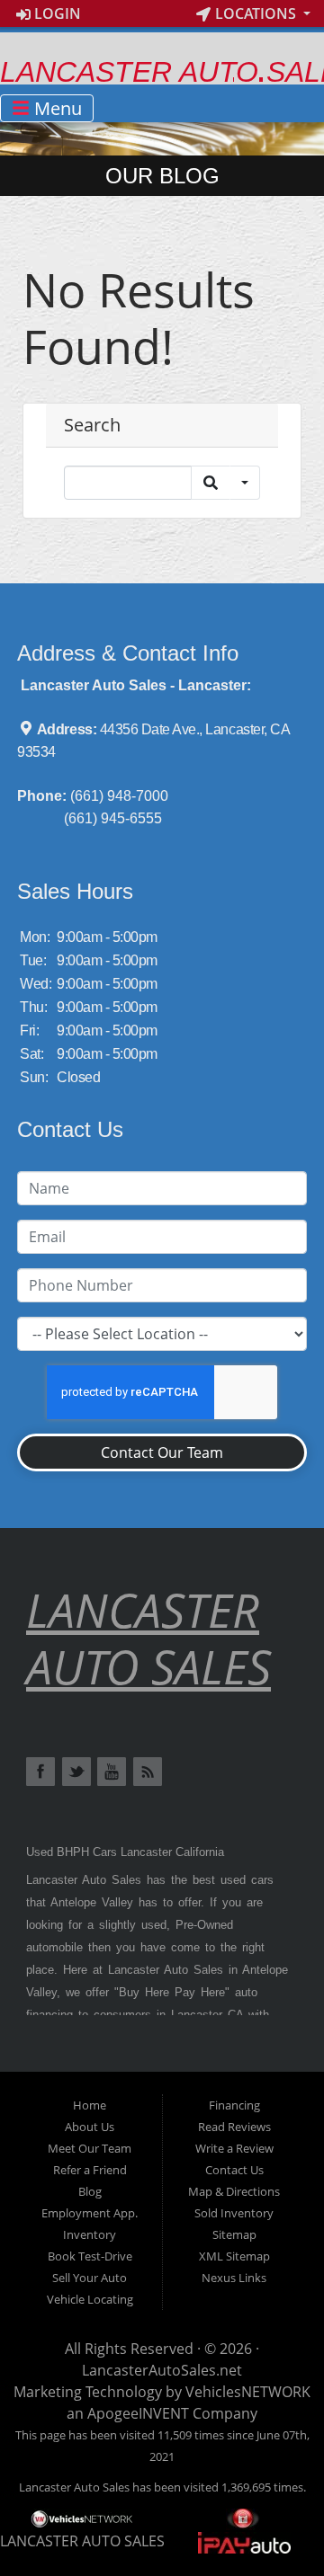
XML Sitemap (234, 2256)
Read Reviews (234, 2127)
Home (90, 2105)
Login (56, 13)
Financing (234, 2105)
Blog (90, 2191)
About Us (90, 2127)
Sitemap (234, 2234)
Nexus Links (234, 2278)
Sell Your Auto (90, 2278)
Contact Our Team (162, 1452)
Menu (56, 108)
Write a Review (234, 2148)
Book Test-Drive (90, 2256)
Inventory (90, 2234)
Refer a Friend (90, 2170)
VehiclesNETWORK (248, 2392)
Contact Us (234, 2170)
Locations (256, 13)
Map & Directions (234, 2191)
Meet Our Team (90, 2148)
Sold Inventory (234, 2213)
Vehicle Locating (90, 2299)
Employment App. (90, 2213)
